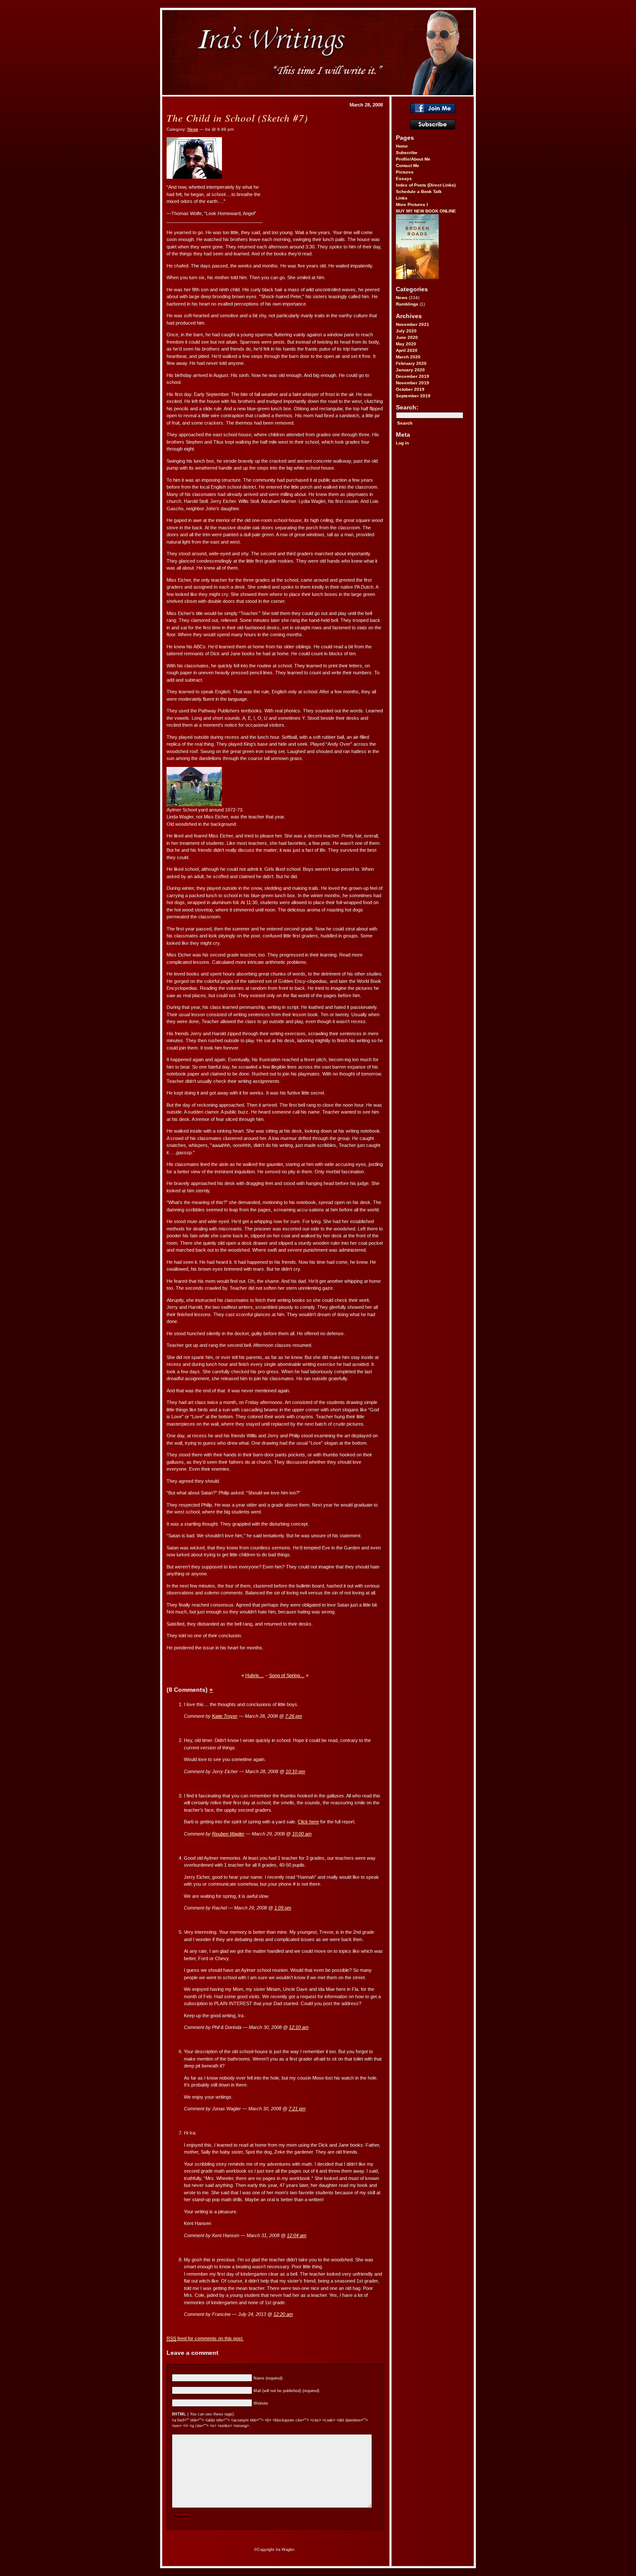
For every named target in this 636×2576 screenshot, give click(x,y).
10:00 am (302, 1834)
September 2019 (413, 396)
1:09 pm (283, 1908)
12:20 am (283, 2314)
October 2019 (410, 389)
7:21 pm (297, 2109)
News (402, 298)
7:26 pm (294, 1716)
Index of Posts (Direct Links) (426, 185)
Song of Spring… (287, 1675)
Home (402, 146)
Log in (402, 443)
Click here (308, 1822)
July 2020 (406, 331)
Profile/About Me (413, 159)
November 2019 (413, 383)
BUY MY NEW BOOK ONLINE (426, 211)
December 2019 (413, 376)
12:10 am (299, 2027)
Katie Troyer (225, 1716)
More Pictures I (412, 204)
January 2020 (410, 370)
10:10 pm (295, 1771)
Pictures (405, 172)
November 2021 (413, 324)
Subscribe (407, 153)
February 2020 (411, 363)
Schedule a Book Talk (419, 192)
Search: (407, 407)
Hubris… (255, 1675)
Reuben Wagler (228, 1834)
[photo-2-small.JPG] (194, 177)
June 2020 (407, 337)
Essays (404, 179)
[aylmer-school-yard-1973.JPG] (194, 805)
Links (402, 198)
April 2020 (407, 350)
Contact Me (408, 166)
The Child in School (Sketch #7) (237, 118)
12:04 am (297, 2235)
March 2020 (408, 357)
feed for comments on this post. (205, 2338)
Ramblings (407, 304)
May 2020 (406, 344)
